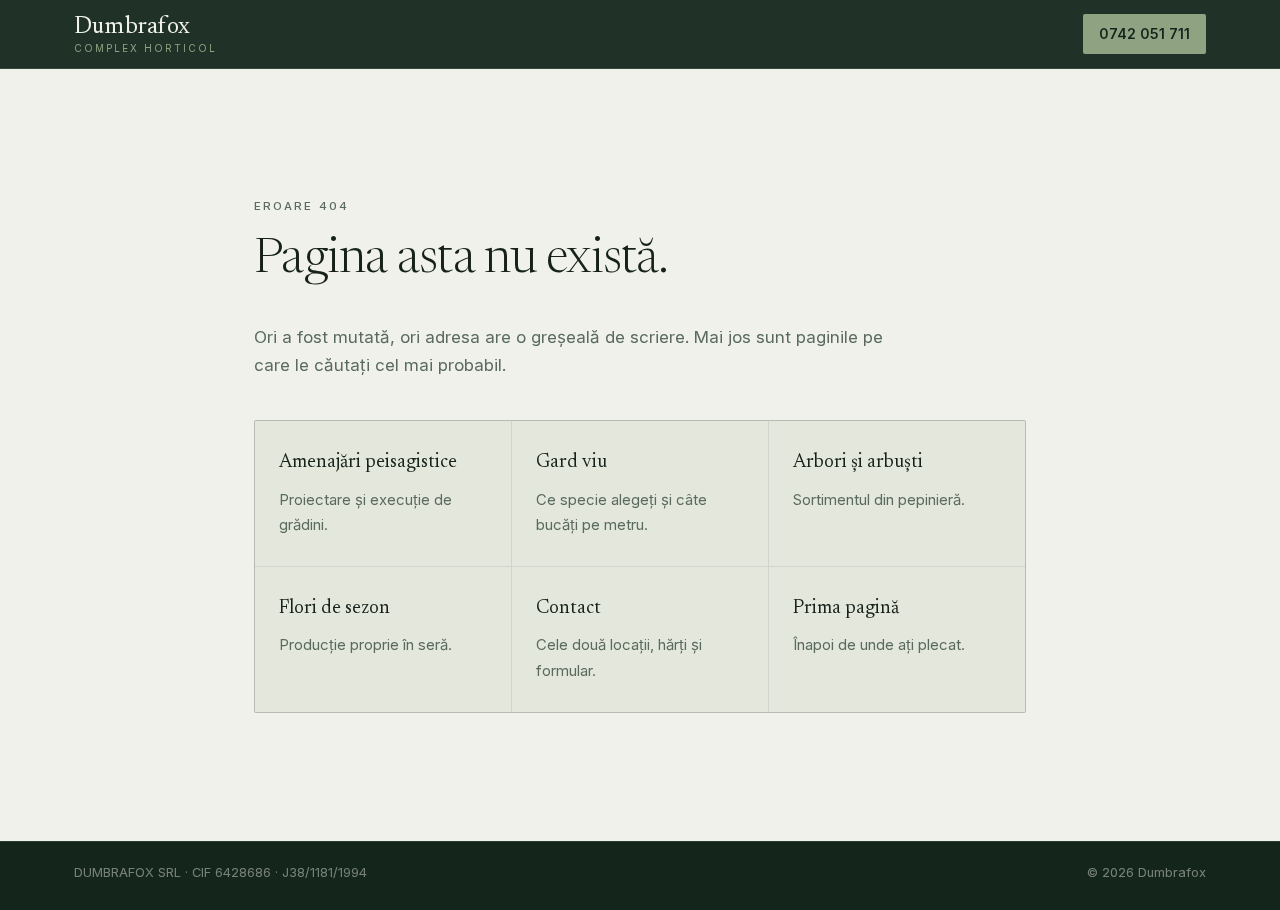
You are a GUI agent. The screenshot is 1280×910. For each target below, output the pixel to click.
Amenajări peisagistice (368, 462)
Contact (568, 608)
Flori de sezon (334, 608)
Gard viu (571, 462)
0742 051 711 (1144, 33)
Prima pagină (846, 608)
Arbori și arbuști (858, 462)
